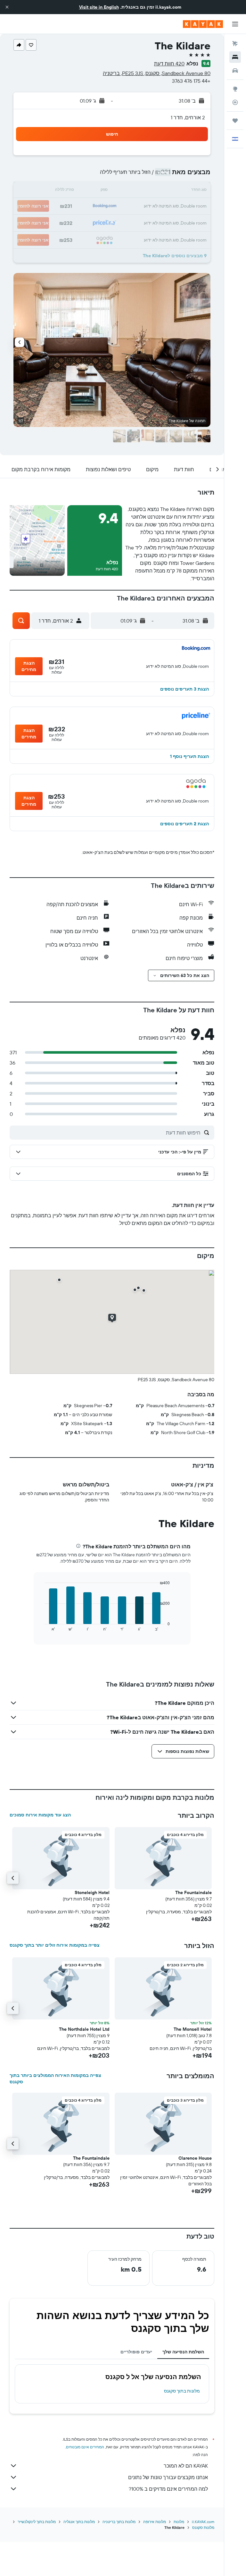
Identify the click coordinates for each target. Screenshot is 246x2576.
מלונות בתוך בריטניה (119, 2522)
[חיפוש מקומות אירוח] (235, 57)
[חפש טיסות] (235, 44)
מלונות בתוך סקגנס (182, 2391)
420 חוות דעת (169, 64)
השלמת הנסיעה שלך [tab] (183, 2352)
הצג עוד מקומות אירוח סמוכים (40, 1815)
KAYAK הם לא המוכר (186, 2466)
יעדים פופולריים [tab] (136, 2352)
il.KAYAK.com (203, 2522)
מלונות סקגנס (203, 2527)
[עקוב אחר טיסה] (235, 102)
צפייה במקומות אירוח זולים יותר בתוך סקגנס (55, 1945)
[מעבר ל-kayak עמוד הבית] (203, 24)
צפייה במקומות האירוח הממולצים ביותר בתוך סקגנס (55, 2079)
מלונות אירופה (155, 2522)
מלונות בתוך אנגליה (79, 2522)
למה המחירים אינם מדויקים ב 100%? (168, 2489)
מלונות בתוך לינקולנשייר (37, 2522)
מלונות (179, 2522)
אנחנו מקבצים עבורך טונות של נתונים (168, 2477)
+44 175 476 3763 (191, 81)
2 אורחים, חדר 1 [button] (188, 117)
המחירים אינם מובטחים (85, 2447)
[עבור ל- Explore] (235, 89)
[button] (7, 7)
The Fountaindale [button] (193, 1892)
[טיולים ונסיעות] (235, 121)
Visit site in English (99, 7)
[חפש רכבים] (235, 71)
